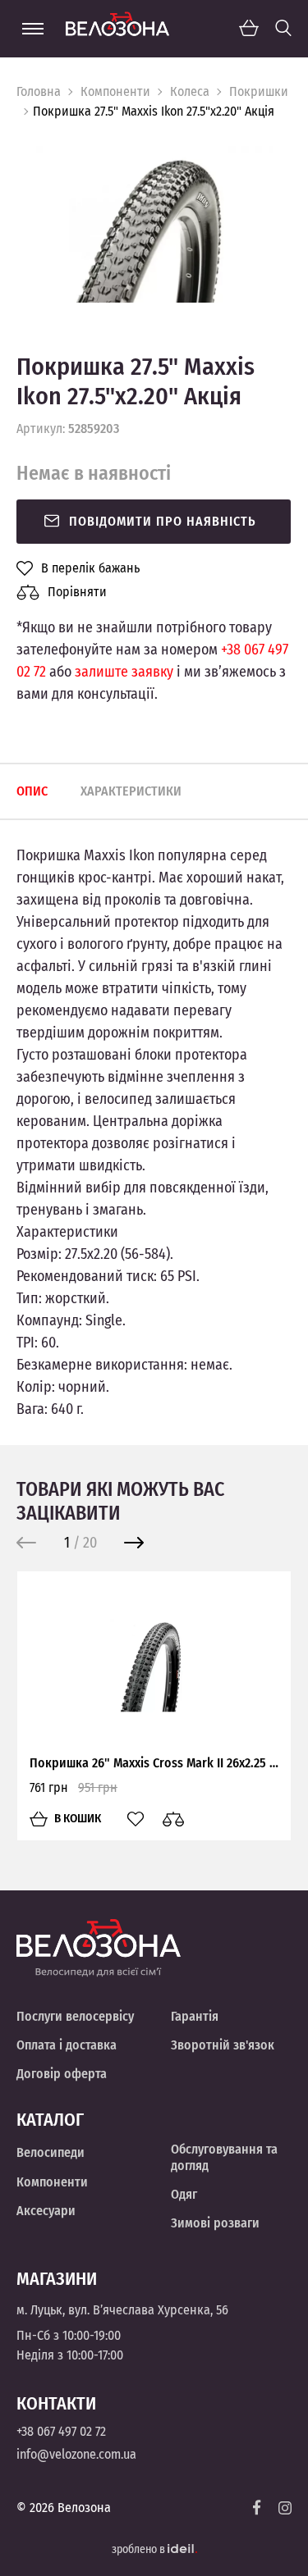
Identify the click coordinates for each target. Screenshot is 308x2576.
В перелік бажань (90, 568)
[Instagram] (285, 2508)
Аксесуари (46, 2211)
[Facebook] (257, 2508)
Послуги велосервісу (75, 2016)
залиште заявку (124, 672)
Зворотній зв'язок (223, 2045)
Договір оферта (62, 2074)
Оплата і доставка (67, 2045)
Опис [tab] (32, 791)
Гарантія (195, 2016)
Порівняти (77, 592)
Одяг (184, 2194)
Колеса (190, 91)
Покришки (259, 91)
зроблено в (140, 2549)
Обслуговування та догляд (224, 2157)
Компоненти (115, 91)
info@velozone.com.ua (76, 2454)
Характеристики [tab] (131, 791)
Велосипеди (51, 2152)
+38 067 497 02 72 (61, 2431)
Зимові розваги (215, 2223)
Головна (39, 91)
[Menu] (33, 29)
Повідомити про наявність (163, 521)
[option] (154, 224)
